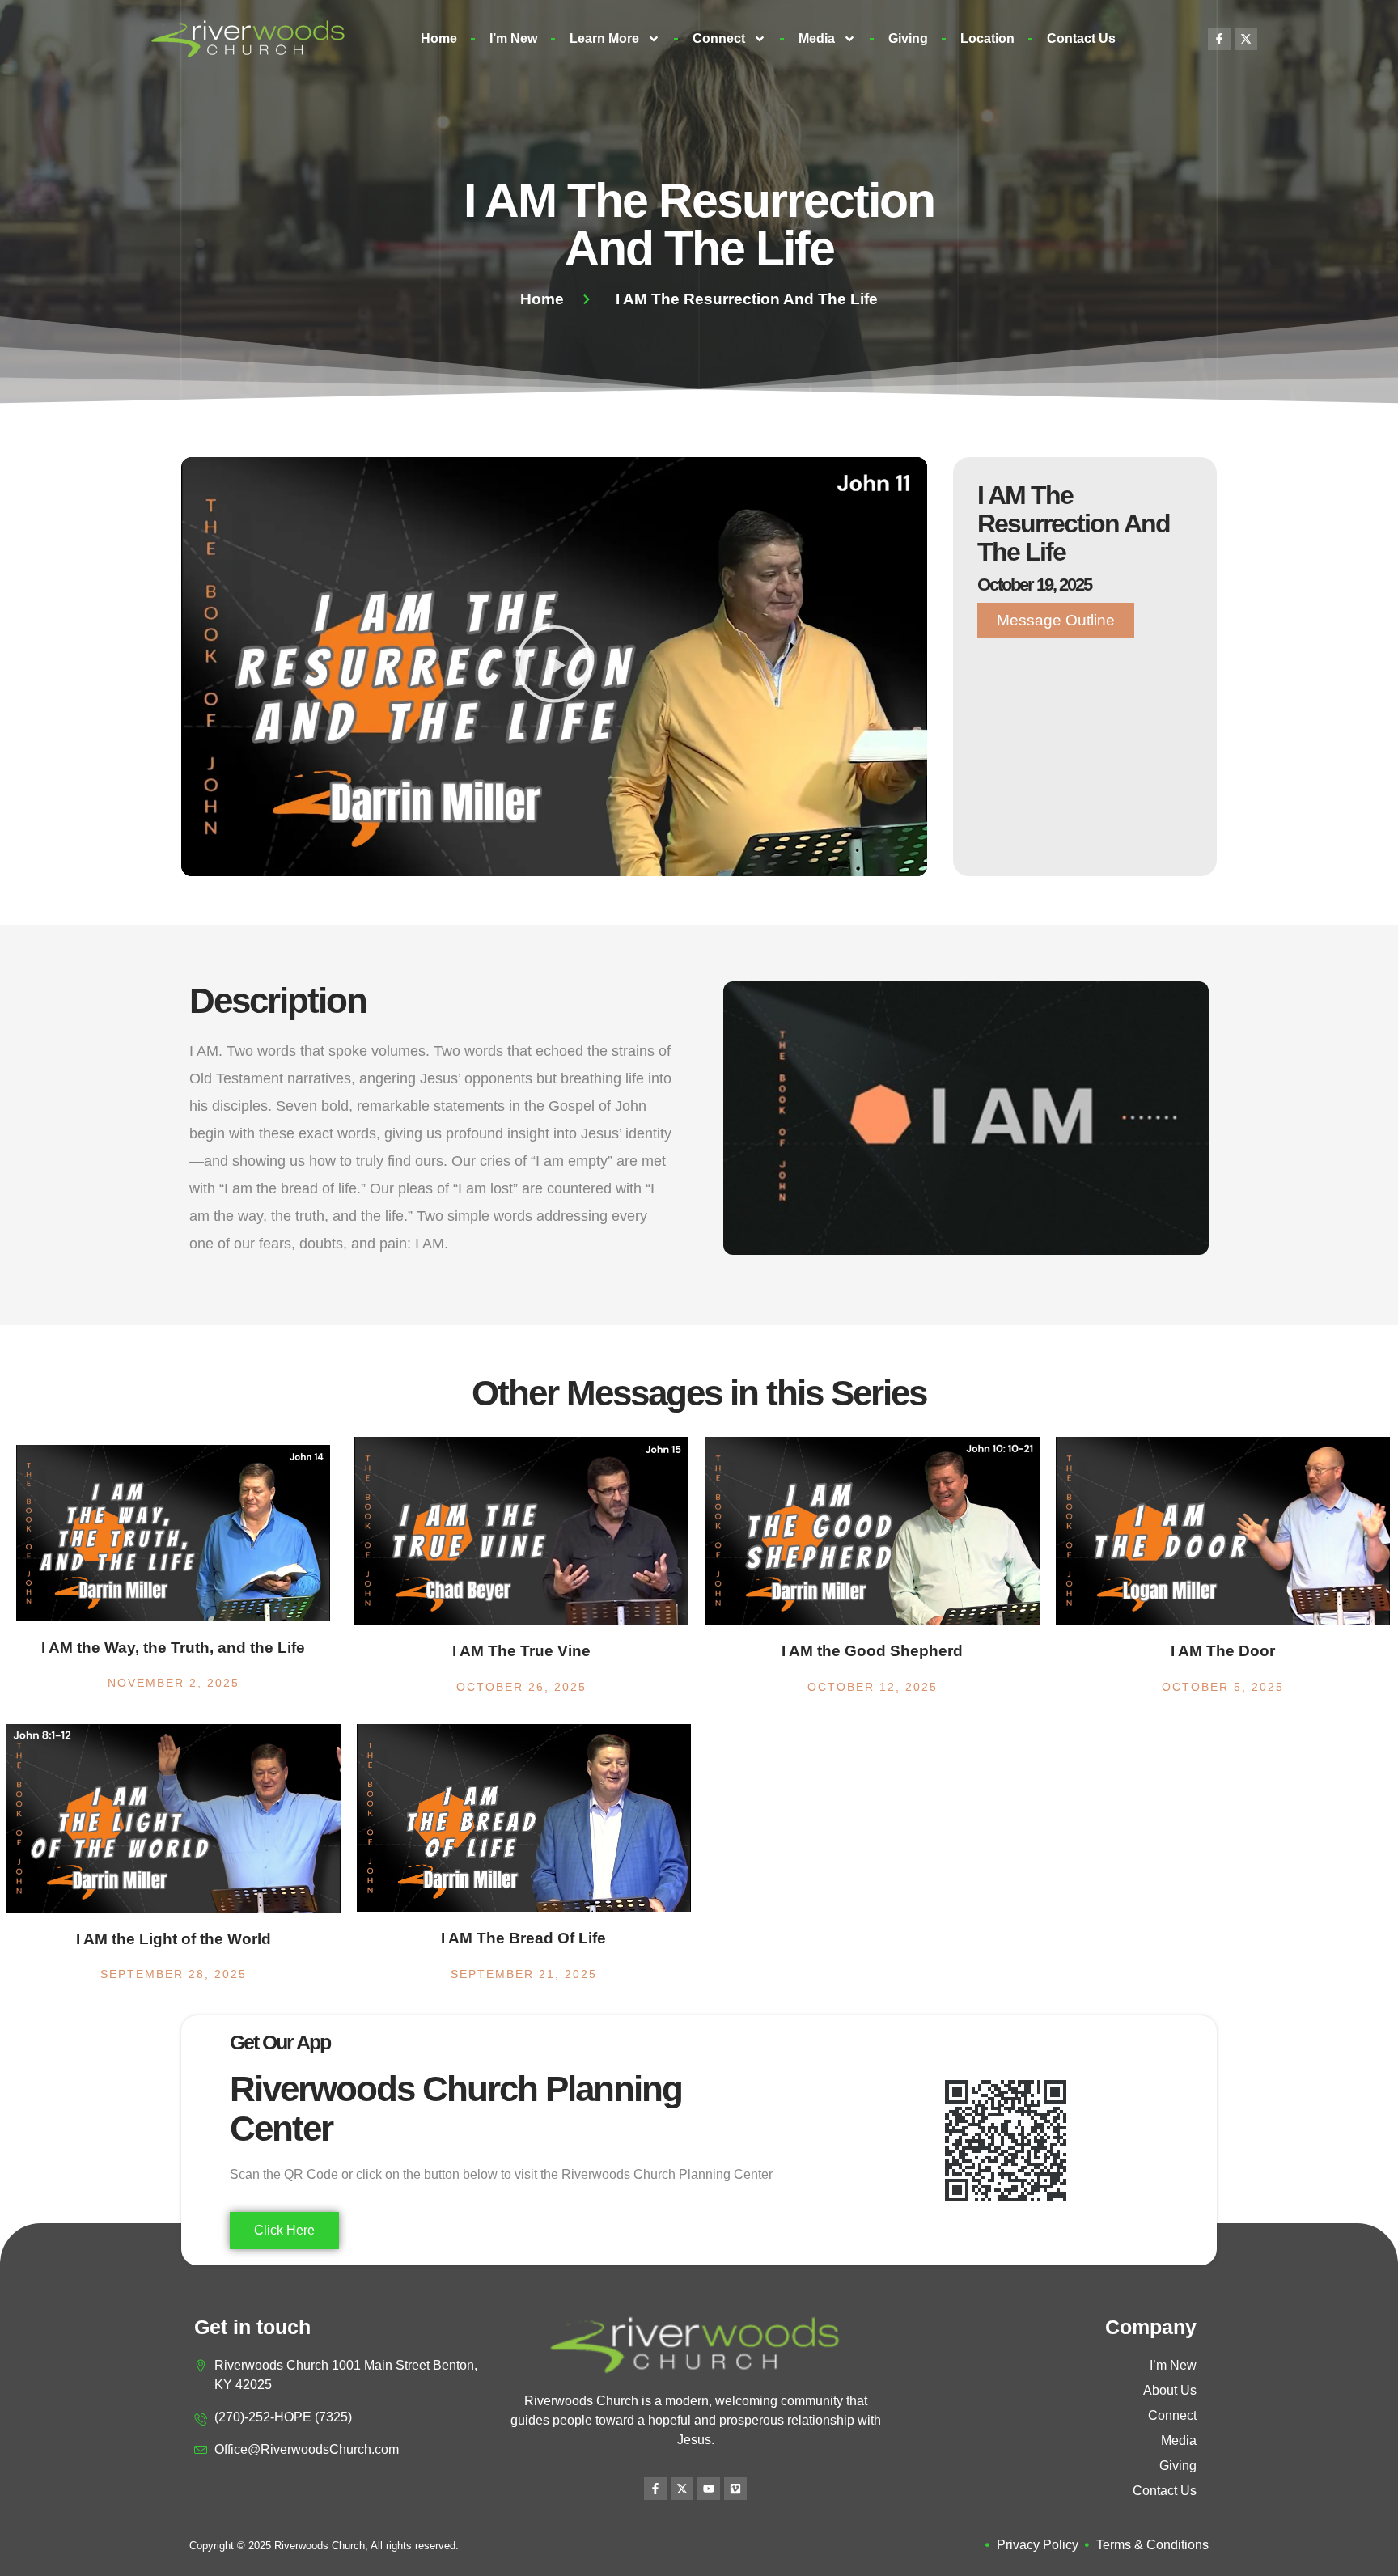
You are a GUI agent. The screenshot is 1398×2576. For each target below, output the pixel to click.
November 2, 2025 (174, 1683)
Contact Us (1081, 38)
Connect (719, 38)
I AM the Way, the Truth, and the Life (173, 1648)
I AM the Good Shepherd (872, 1651)
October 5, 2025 (1223, 1687)
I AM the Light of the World (174, 1939)
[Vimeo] (735, 2489)
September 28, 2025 (174, 1974)
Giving (908, 38)
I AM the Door (1223, 1651)
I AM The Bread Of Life (523, 1938)
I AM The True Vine (521, 1651)
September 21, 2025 (524, 1974)
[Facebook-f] (1219, 39)
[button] (554, 667)
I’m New (513, 38)
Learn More (604, 38)
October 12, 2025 (873, 1687)
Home (439, 38)
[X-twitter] (1246, 39)
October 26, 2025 (521, 1687)
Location (987, 38)
